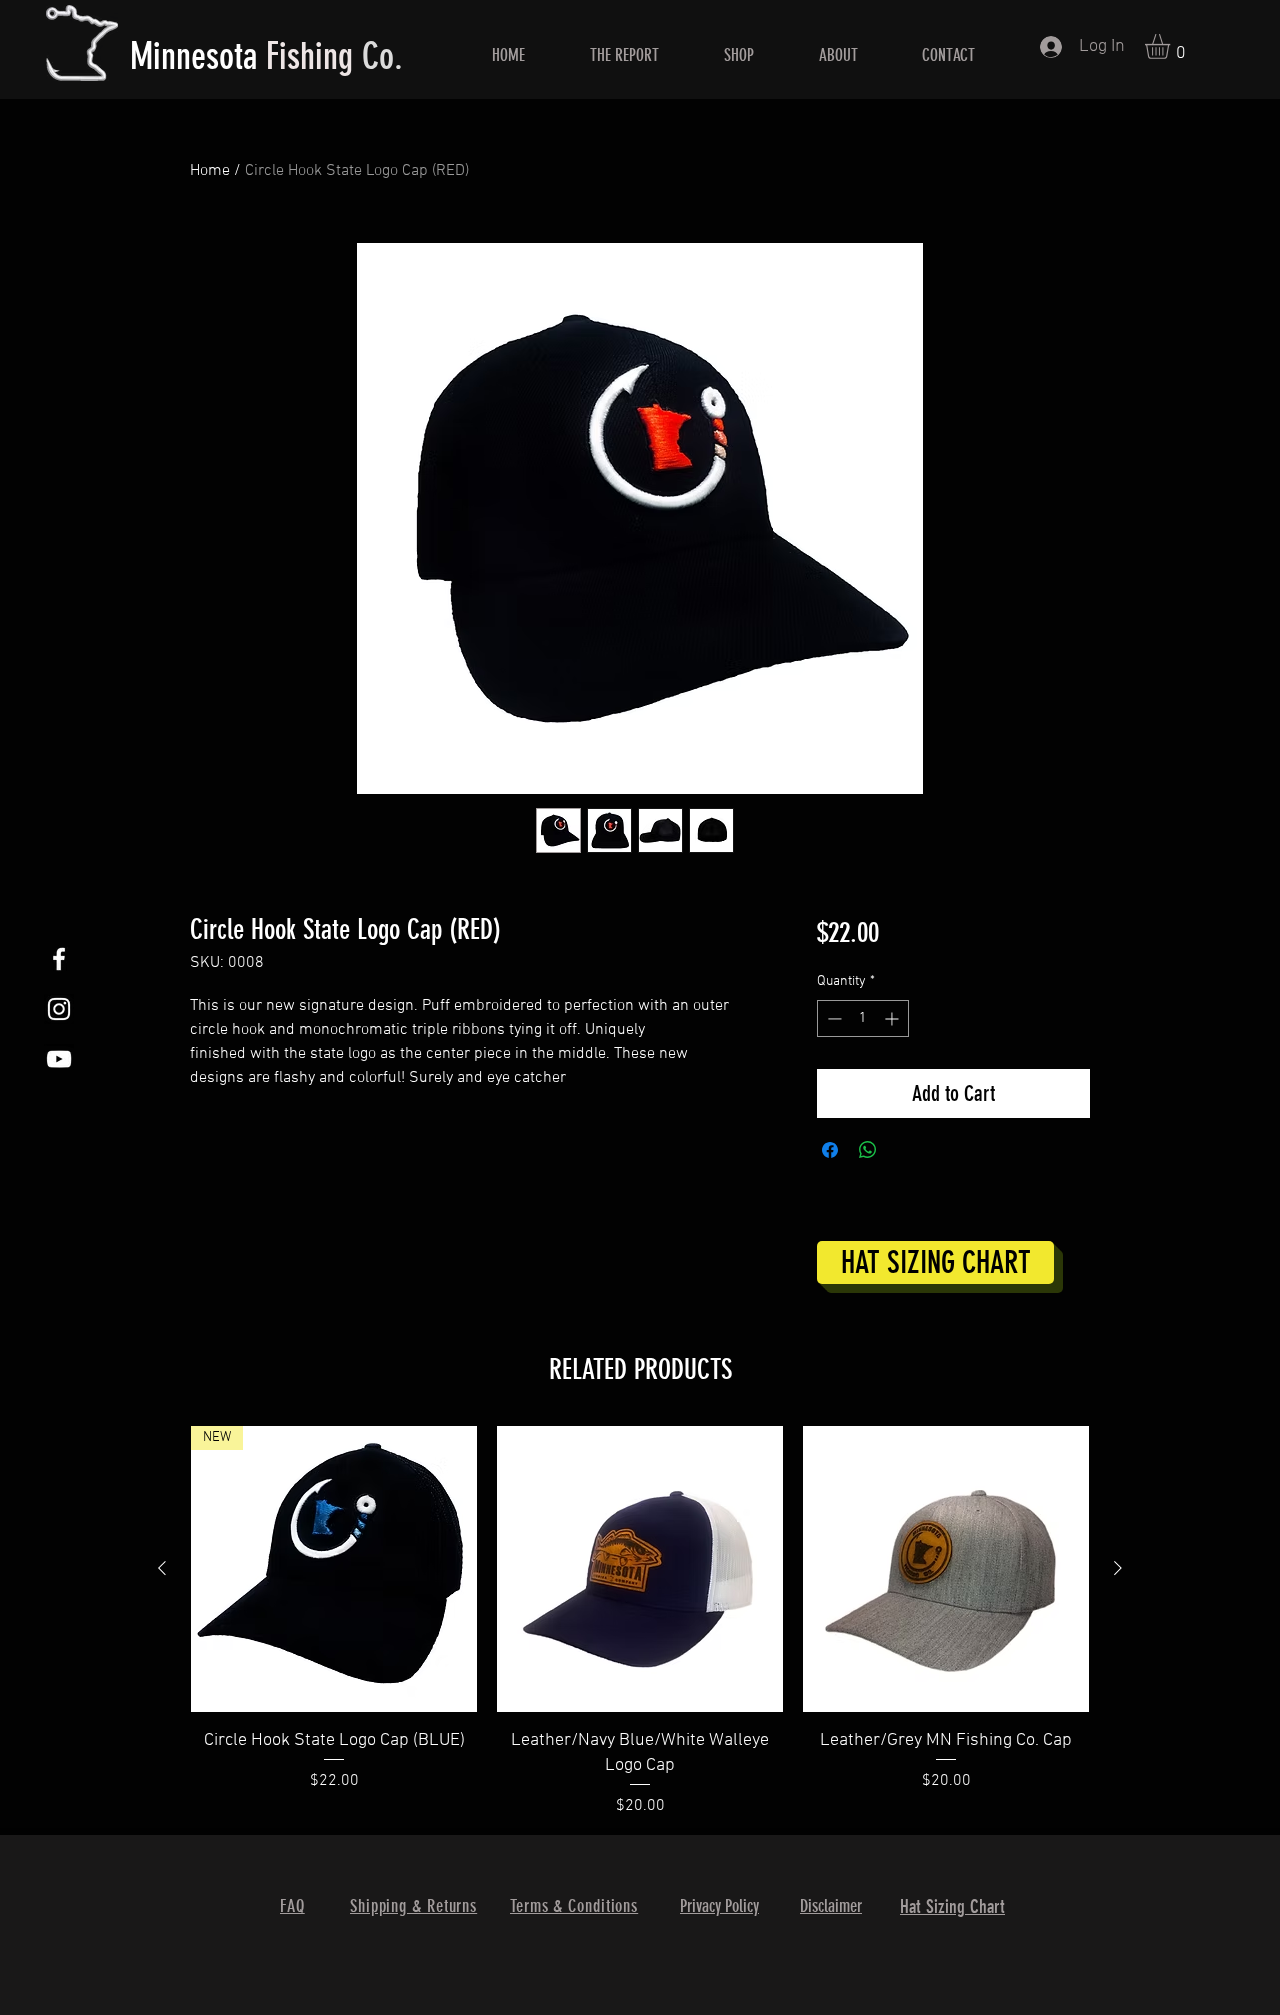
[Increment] (893, 1018)
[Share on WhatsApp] (868, 1150)
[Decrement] (832, 1018)
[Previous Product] (162, 1568)
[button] (1172, 46)
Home (210, 171)
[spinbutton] (863, 1018)
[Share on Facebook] (830, 1150)
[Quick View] (640, 1569)
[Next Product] (1118, 1568)
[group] (640, 1622)
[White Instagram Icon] (59, 1009)
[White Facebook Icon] (59, 959)
